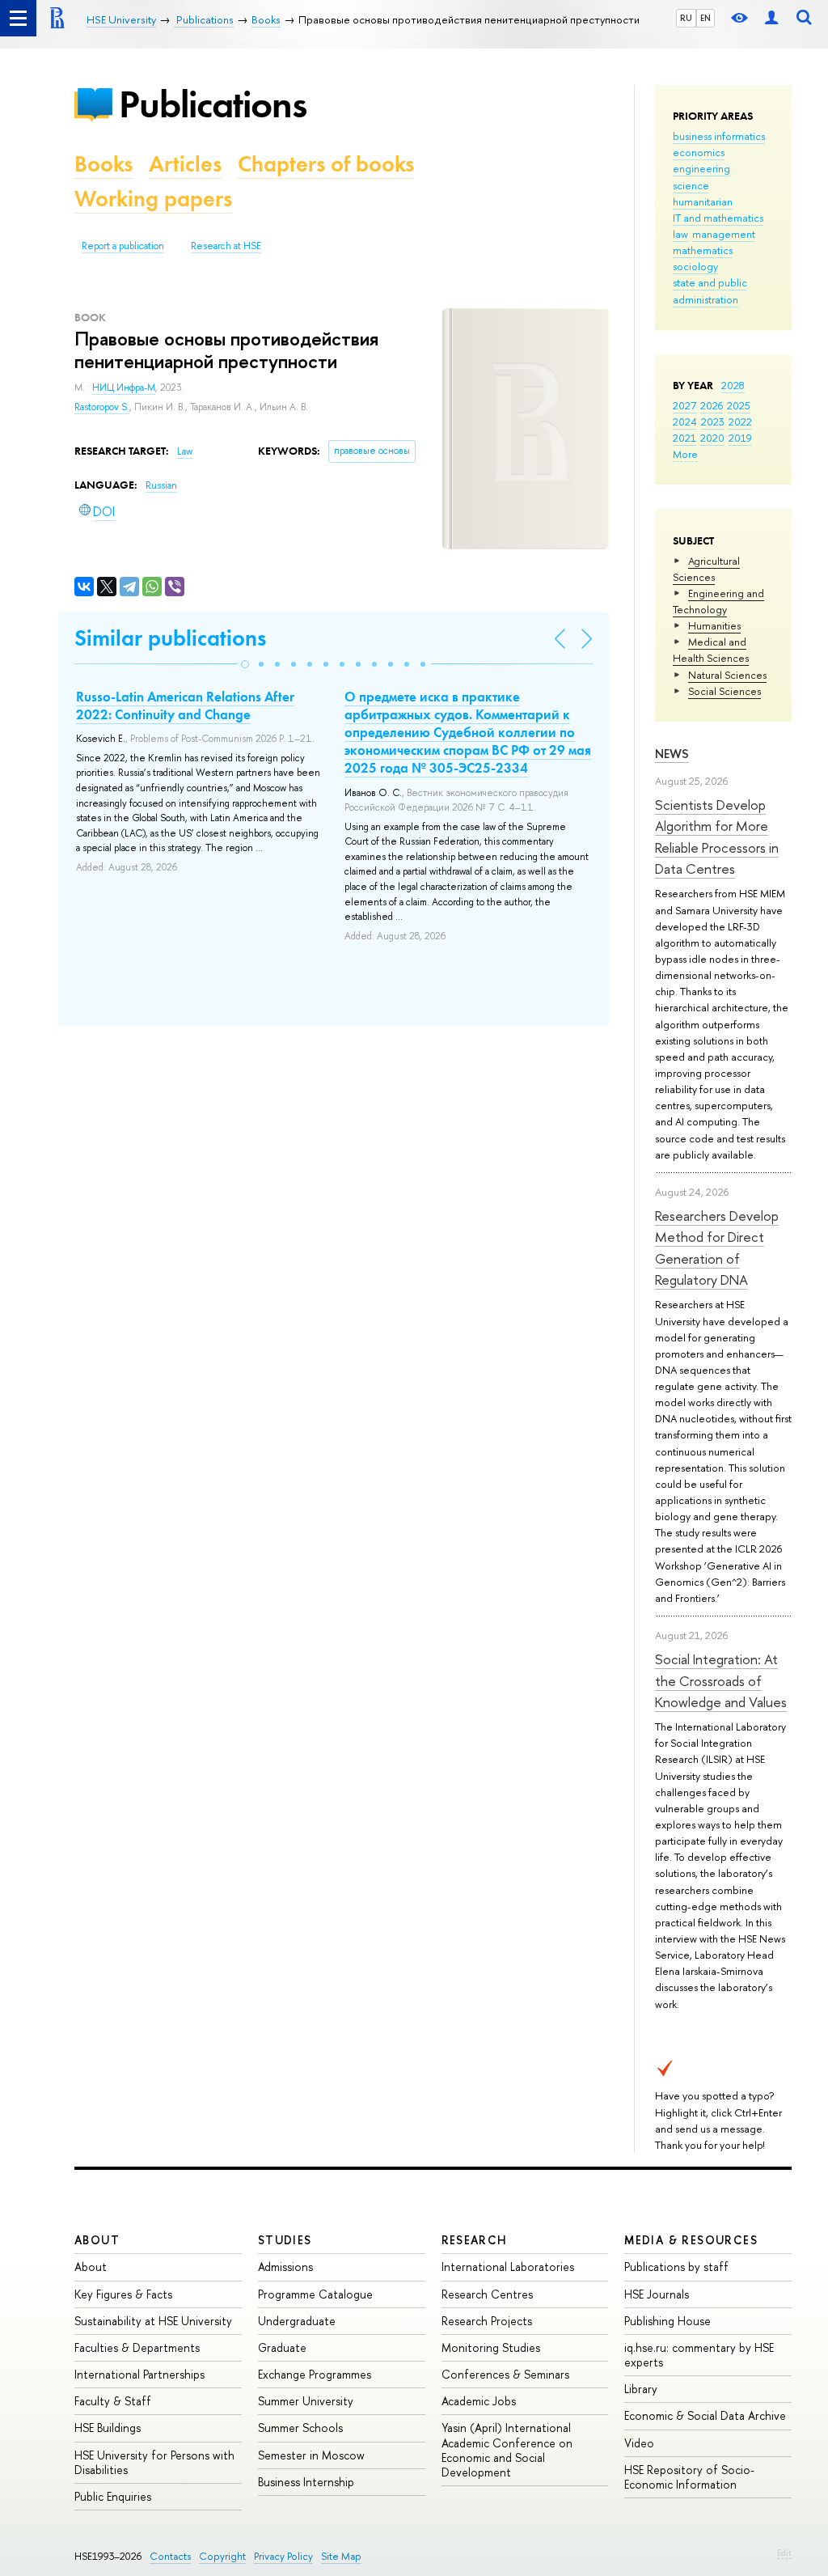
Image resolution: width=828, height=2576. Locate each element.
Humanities (714, 625)
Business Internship (306, 2482)
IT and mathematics (718, 218)
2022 (740, 422)
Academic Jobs (479, 2401)
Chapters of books (326, 164)
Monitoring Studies (491, 2347)
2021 (684, 438)
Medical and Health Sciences (711, 650)
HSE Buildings (108, 2428)
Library (641, 2389)
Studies (285, 2240)
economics (699, 152)
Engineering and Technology (718, 601)
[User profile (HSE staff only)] (771, 18)
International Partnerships (139, 2374)
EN (705, 18)
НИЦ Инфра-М (124, 388)
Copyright (222, 2556)
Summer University (306, 2401)
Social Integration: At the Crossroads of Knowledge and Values (721, 1680)
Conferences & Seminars (505, 2374)
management (724, 234)
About (97, 2240)
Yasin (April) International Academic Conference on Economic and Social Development (507, 2450)
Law (185, 451)
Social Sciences (724, 691)
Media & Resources (691, 2240)
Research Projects (487, 2321)
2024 (685, 422)
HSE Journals (657, 2294)
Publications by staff (676, 2267)
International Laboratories (508, 2267)
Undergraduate (297, 2321)
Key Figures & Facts (123, 2294)
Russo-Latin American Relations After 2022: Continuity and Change (185, 705)
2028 (733, 385)
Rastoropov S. (102, 407)
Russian (161, 485)
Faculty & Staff (113, 2401)
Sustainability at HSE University (153, 2321)
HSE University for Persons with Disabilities (154, 2462)
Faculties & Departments (137, 2347)
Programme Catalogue (315, 2294)
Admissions (285, 2267)
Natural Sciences (727, 675)
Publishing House (667, 2321)
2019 (740, 438)
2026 (712, 405)
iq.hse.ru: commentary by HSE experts (699, 2355)
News (672, 754)
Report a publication (123, 246)
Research (475, 2240)
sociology (695, 266)
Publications (213, 104)
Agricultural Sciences (706, 569)
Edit (784, 2553)
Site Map (341, 2556)
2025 (739, 405)
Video (639, 2443)
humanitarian (703, 201)
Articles (185, 164)
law (680, 234)
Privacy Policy (283, 2556)
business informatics (719, 136)
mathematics (703, 250)
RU (686, 18)
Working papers (153, 199)
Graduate (282, 2347)
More (685, 454)
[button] (245, 664)
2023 (713, 422)
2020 (712, 438)
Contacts (170, 2556)
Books (103, 164)
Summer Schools (300, 2428)
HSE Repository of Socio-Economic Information (689, 2477)
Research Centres (487, 2294)
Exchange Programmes (315, 2374)
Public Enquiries (113, 2496)
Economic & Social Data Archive (705, 2415)
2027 (684, 405)
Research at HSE (226, 246)
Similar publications (170, 638)
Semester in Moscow (311, 2455)
